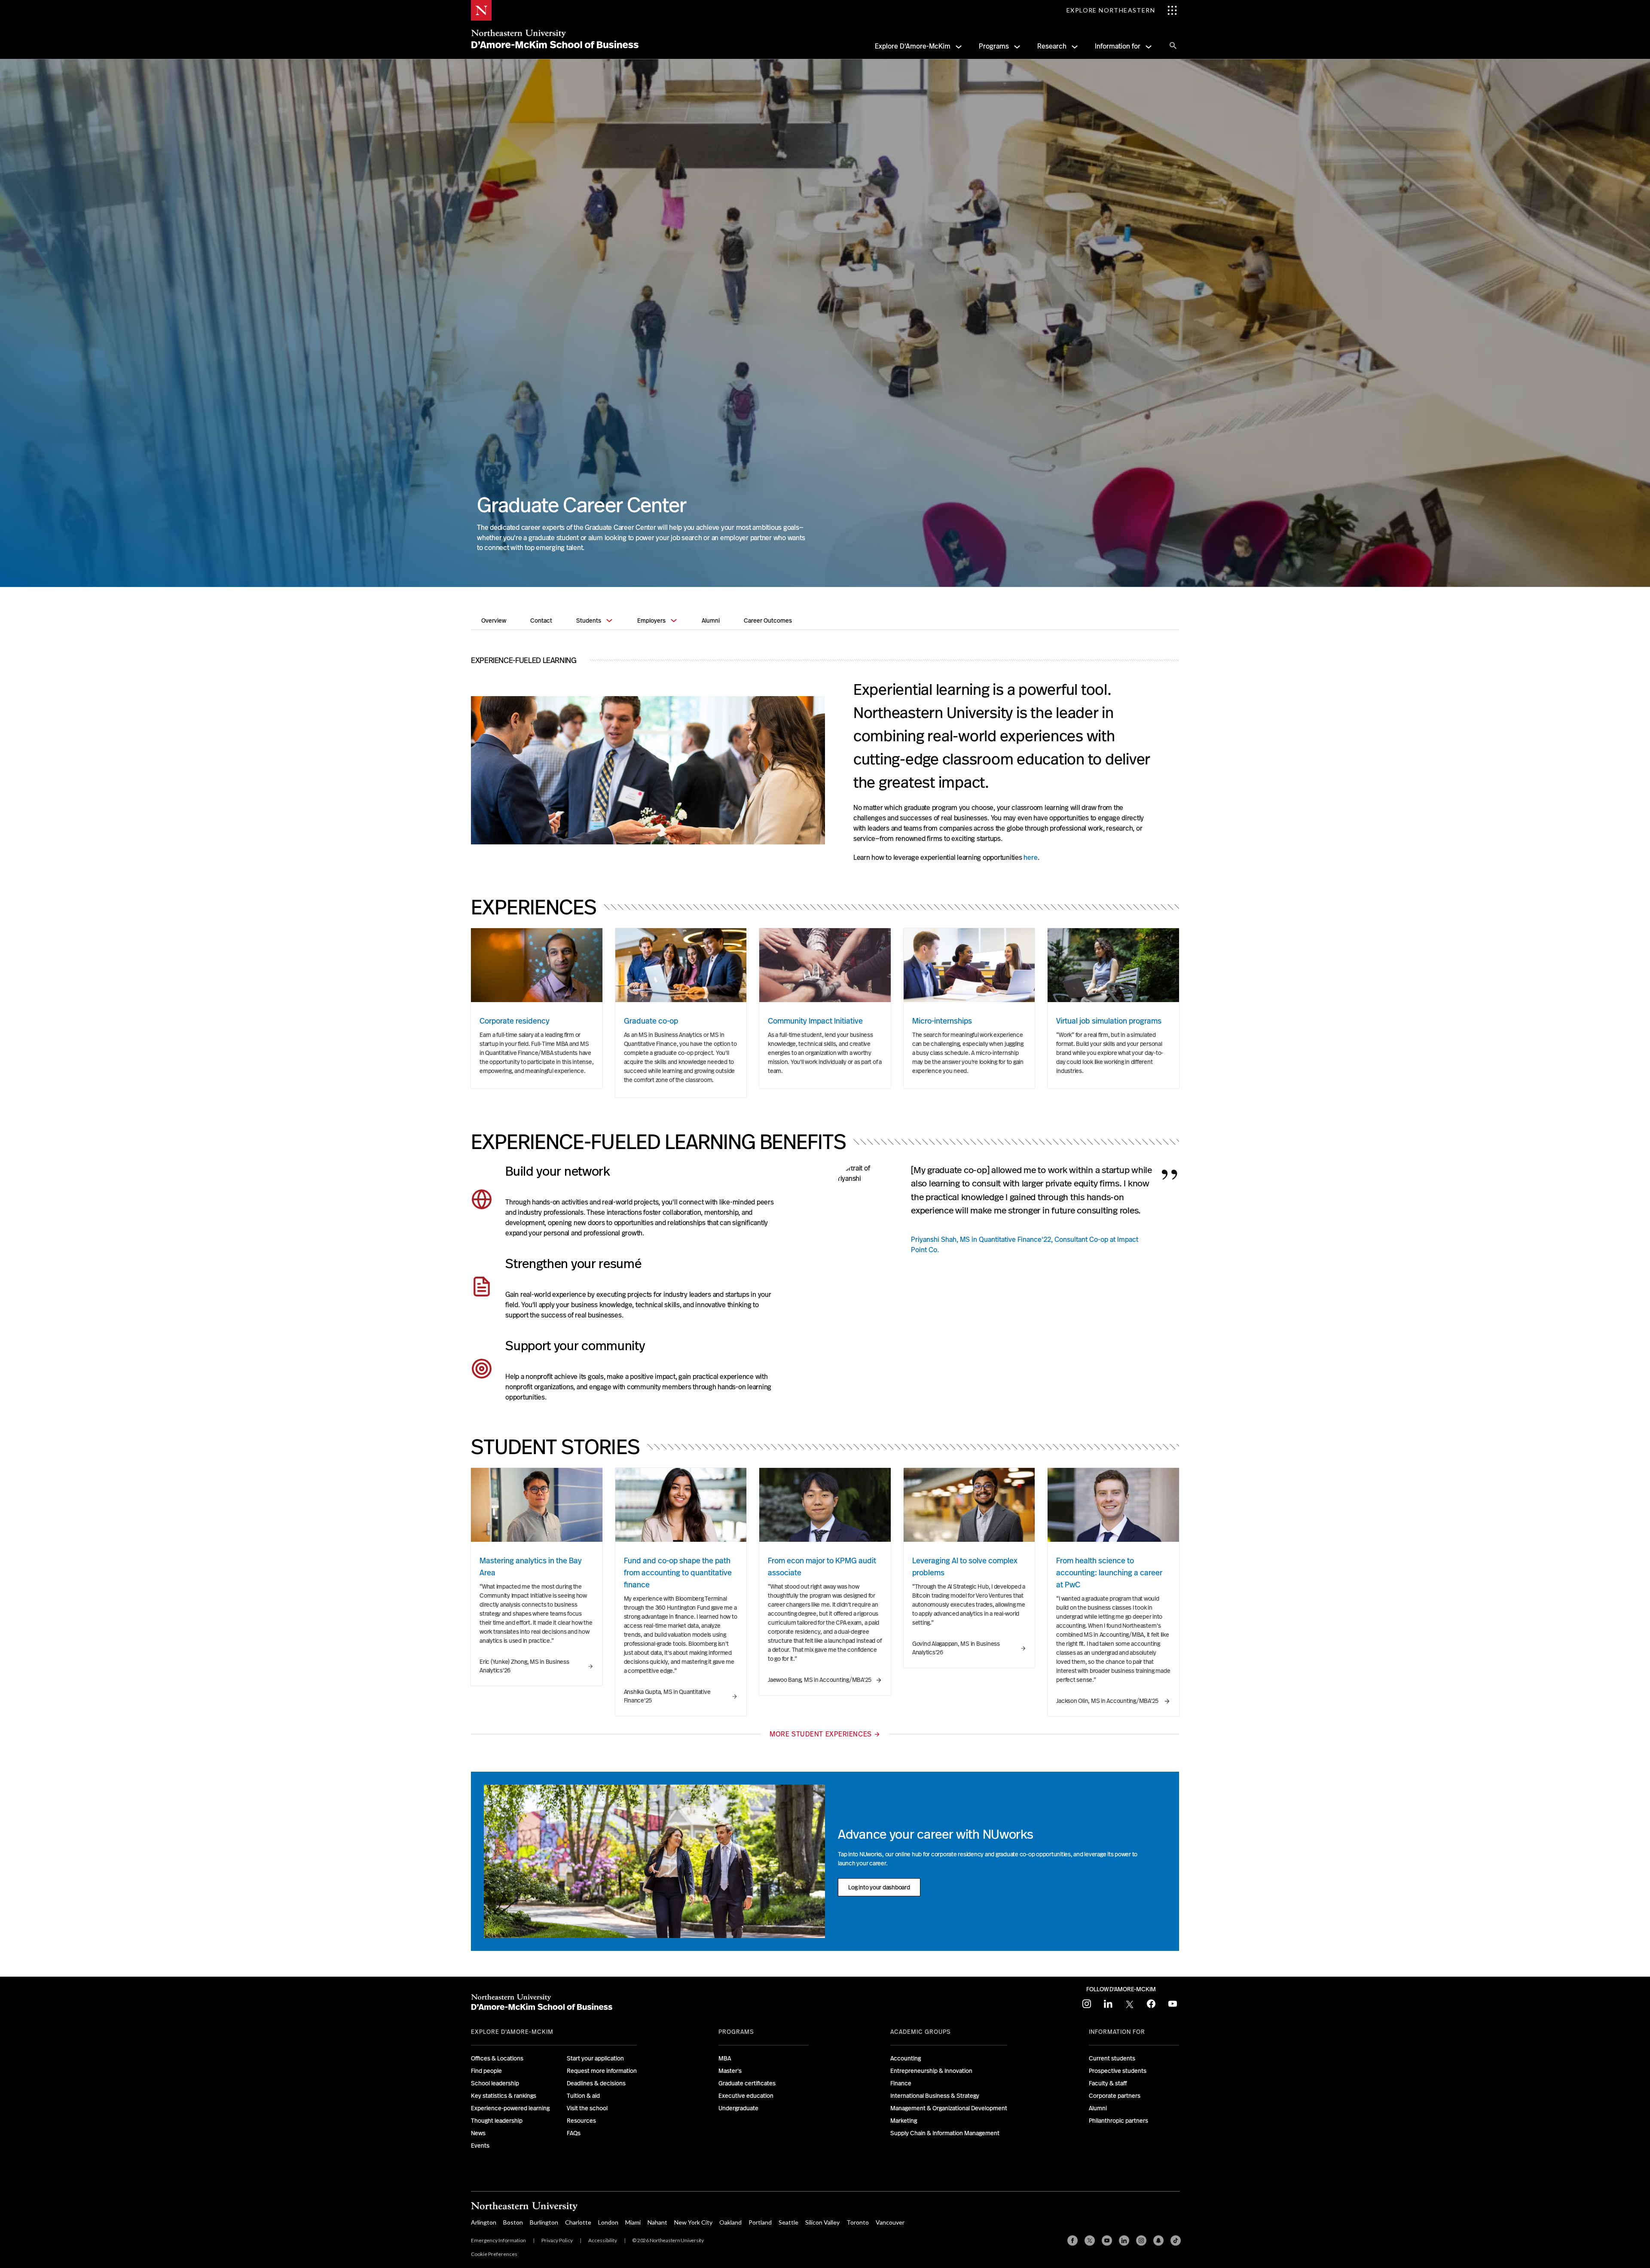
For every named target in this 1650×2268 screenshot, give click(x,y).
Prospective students (1118, 2071)
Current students (1112, 2058)
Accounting (906, 2058)
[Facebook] (1072, 2240)
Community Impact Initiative (815, 1021)
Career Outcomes (768, 620)
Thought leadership (497, 2121)
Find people (486, 2071)
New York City (693, 2222)
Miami (633, 2222)
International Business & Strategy (935, 2096)
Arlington (484, 2222)
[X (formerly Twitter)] (1090, 2240)
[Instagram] (1141, 2240)
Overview (494, 620)
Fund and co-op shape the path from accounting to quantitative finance (678, 1573)
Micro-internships (942, 1021)
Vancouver (890, 2222)
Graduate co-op (651, 1021)
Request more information (602, 2071)
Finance (901, 2083)
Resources (581, 2121)
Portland (760, 2222)
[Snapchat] (1158, 2240)
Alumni (711, 620)
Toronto (858, 2222)
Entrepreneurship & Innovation (931, 2071)
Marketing (904, 2121)
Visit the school (587, 2108)
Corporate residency (515, 1021)
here (1031, 857)
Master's (730, 2071)
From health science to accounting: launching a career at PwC (1109, 1573)
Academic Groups (921, 2032)
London (608, 2222)
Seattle (788, 2222)
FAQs (574, 2133)
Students (589, 620)
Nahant (657, 2222)
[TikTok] (1176, 2240)
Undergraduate (738, 2108)
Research (1052, 46)
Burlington (544, 2222)
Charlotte (578, 2222)
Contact (541, 620)
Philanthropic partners (1118, 2121)
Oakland (730, 2222)
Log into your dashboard (880, 1889)
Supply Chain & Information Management (945, 2133)
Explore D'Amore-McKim (913, 46)
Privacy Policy (557, 2240)
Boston (513, 2222)
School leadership (495, 2083)
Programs (994, 46)
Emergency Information (498, 2240)
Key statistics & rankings (504, 2096)
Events (480, 2146)
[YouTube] (1107, 2240)
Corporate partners (1115, 2096)
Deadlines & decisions (596, 2083)
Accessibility (603, 2240)
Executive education (746, 2096)
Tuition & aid (583, 2096)
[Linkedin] (1124, 2240)
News (478, 2133)
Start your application (595, 2058)
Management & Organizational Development (949, 2108)
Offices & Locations (497, 2058)
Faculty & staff (1108, 2083)
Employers (651, 620)
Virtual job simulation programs (1109, 1021)
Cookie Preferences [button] (494, 2254)
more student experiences (820, 1734)
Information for (1118, 46)
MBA (725, 2058)
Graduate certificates (747, 2083)
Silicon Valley (822, 2222)
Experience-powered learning (510, 2108)
